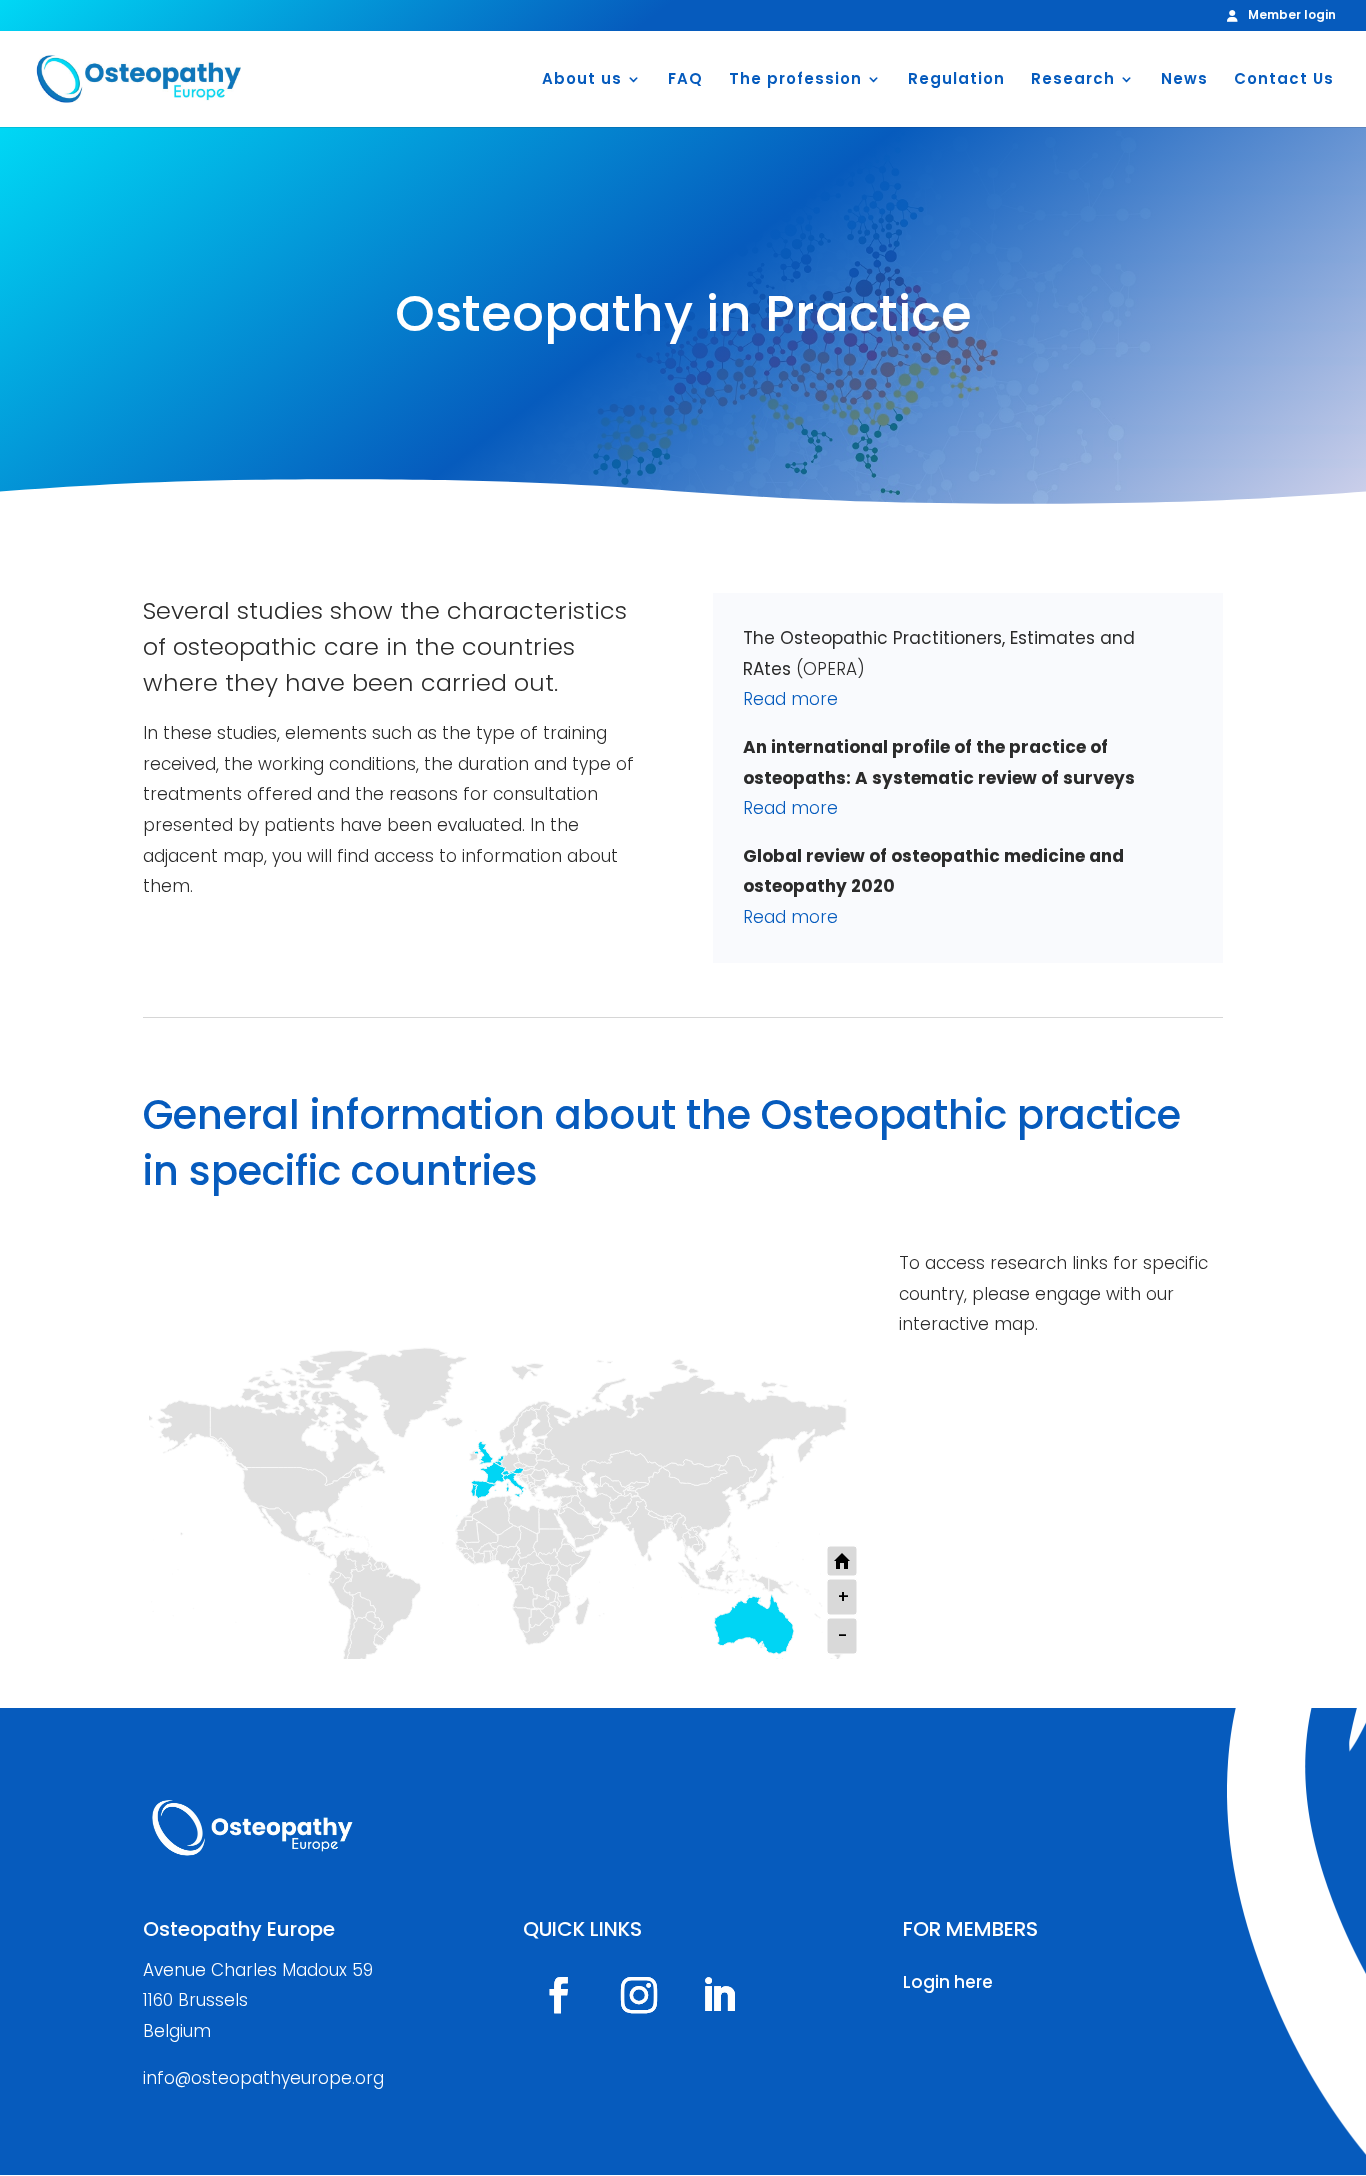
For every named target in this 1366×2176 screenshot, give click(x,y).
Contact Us (1284, 80)
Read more (790, 699)
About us (582, 80)
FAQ (685, 80)
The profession (795, 80)
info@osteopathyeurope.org (263, 2078)
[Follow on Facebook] (559, 1995)
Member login (1292, 16)
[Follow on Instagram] (639, 1995)
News (1184, 80)
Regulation (956, 80)
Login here (948, 1982)
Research (1073, 80)
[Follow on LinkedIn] (719, 1995)
